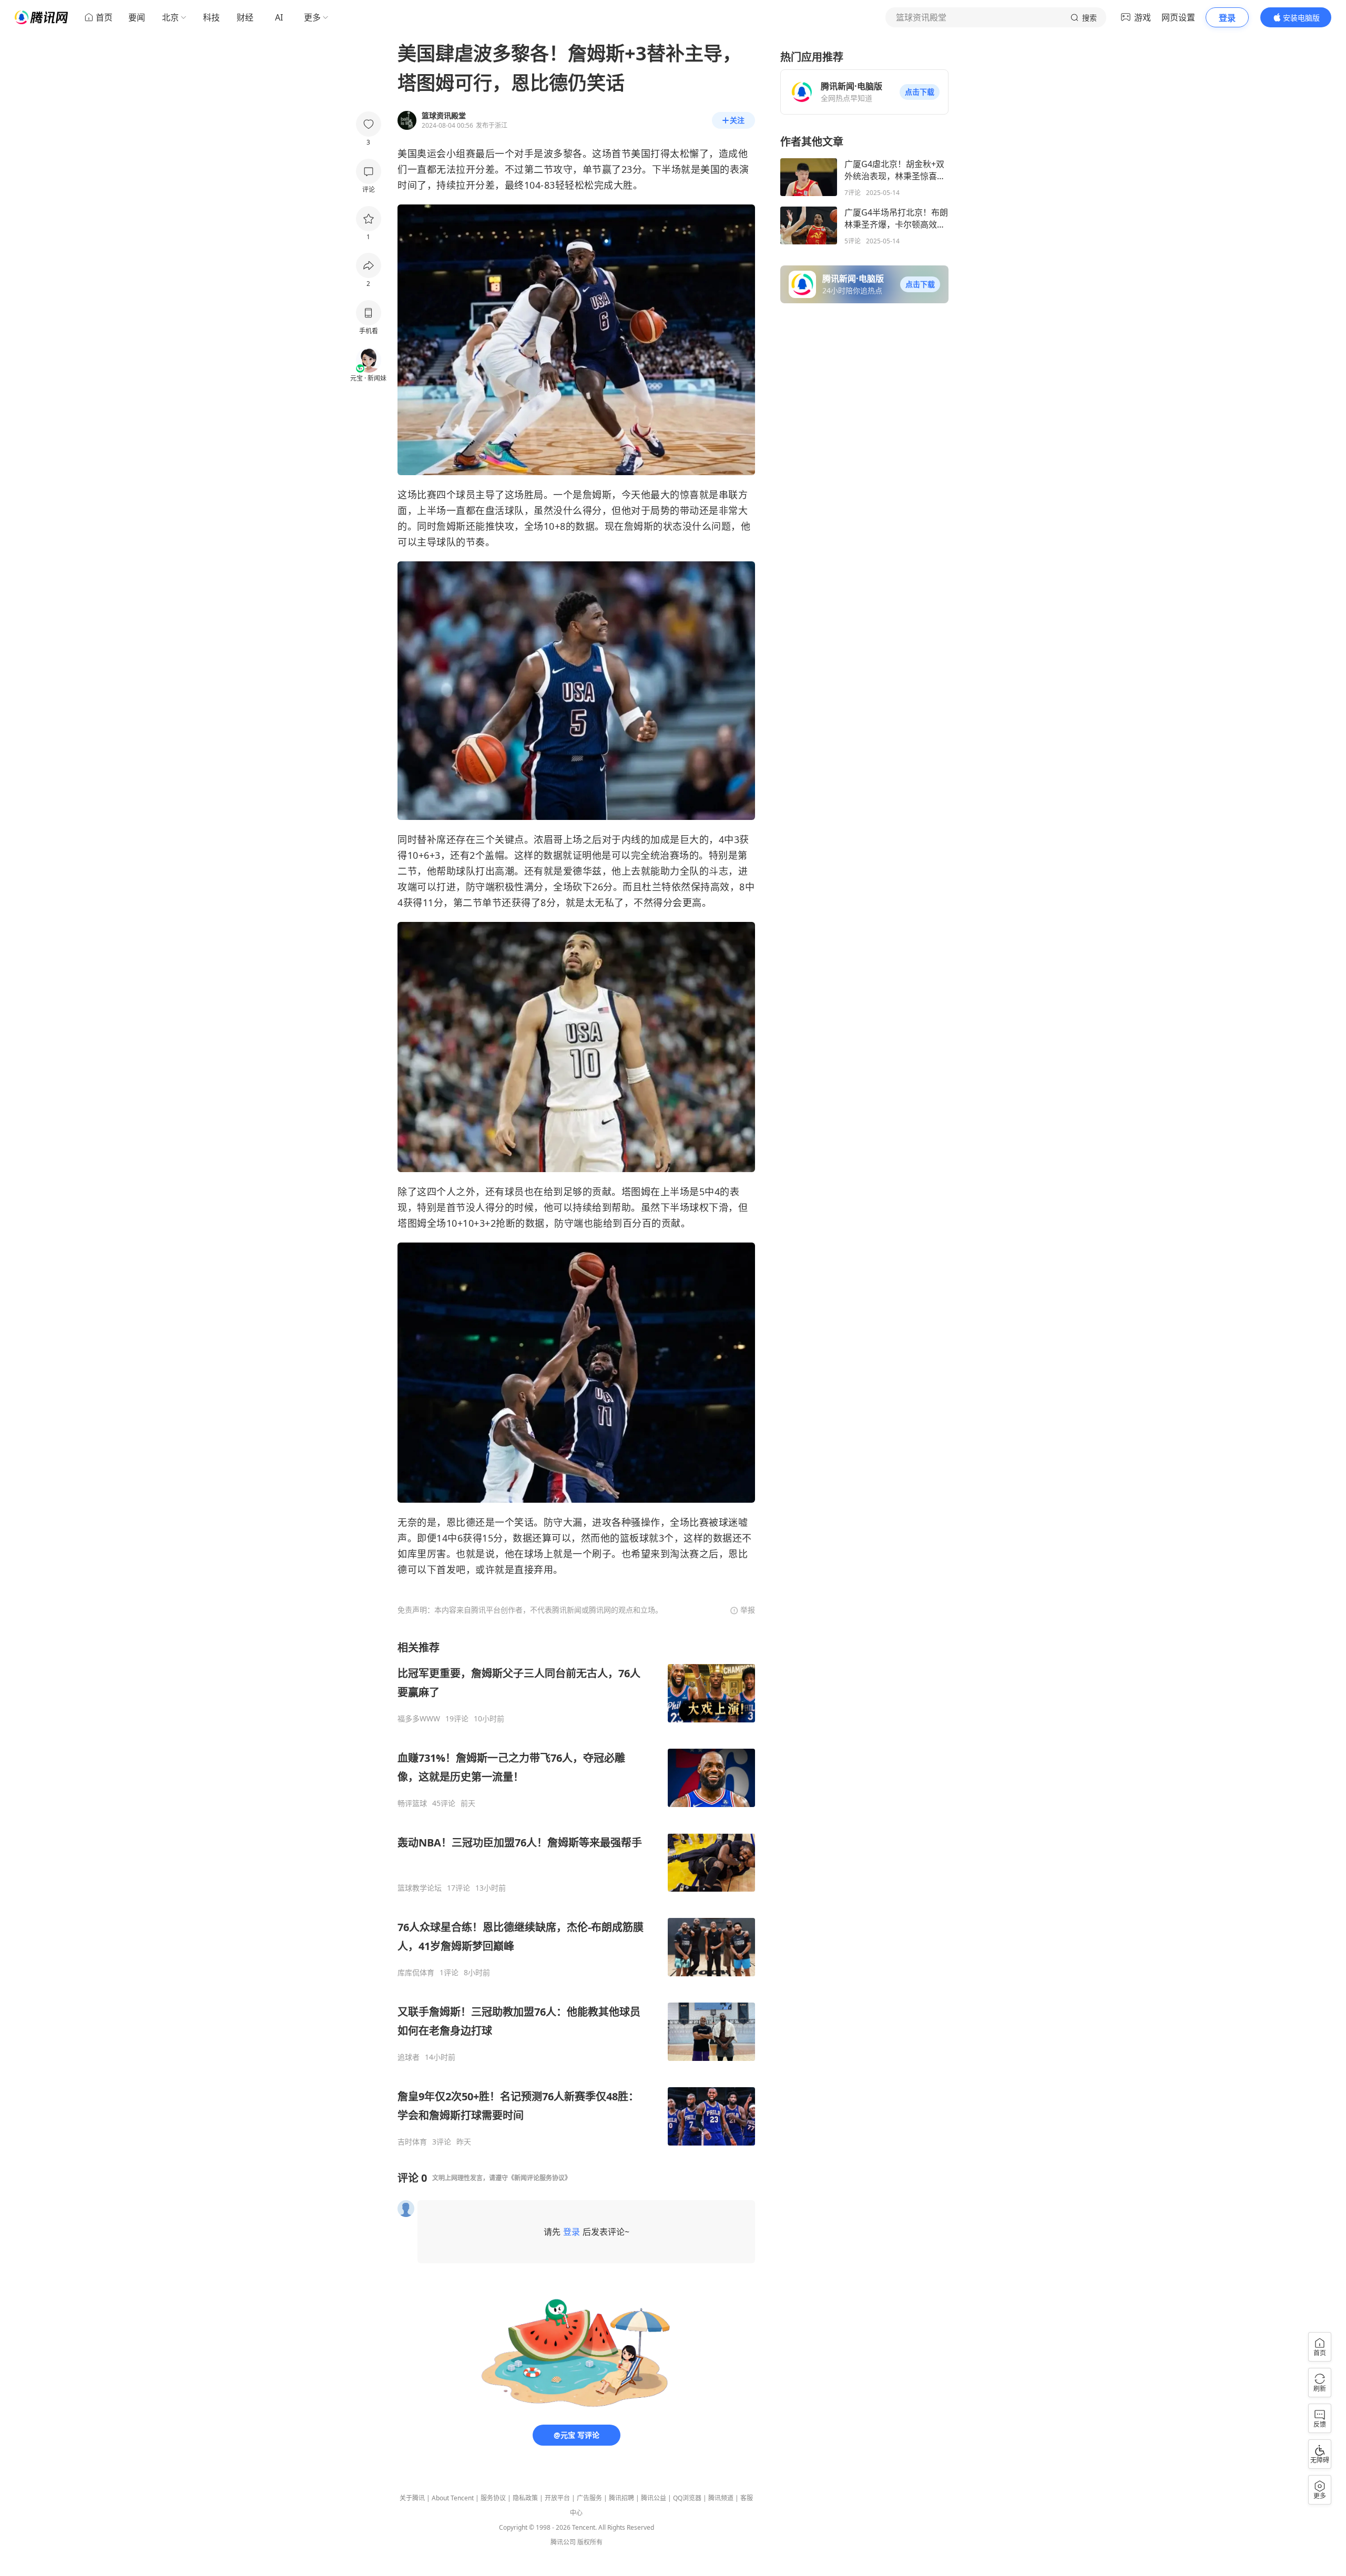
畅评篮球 (412, 1803)
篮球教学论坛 (420, 1888)
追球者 (409, 2057)
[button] (920, 92)
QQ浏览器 (687, 2498)
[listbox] (576, 1893)
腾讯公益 (654, 2498)
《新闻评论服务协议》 (539, 2178)
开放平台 (557, 2498)
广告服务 (589, 2498)
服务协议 (493, 2498)
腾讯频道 (721, 2498)
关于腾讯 (412, 2498)
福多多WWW (419, 1719)
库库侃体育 (416, 1973)
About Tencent (453, 2498)
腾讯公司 (563, 2542)
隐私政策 (525, 2498)
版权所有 (590, 2542)
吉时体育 (412, 2142)
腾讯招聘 (621, 2498)
